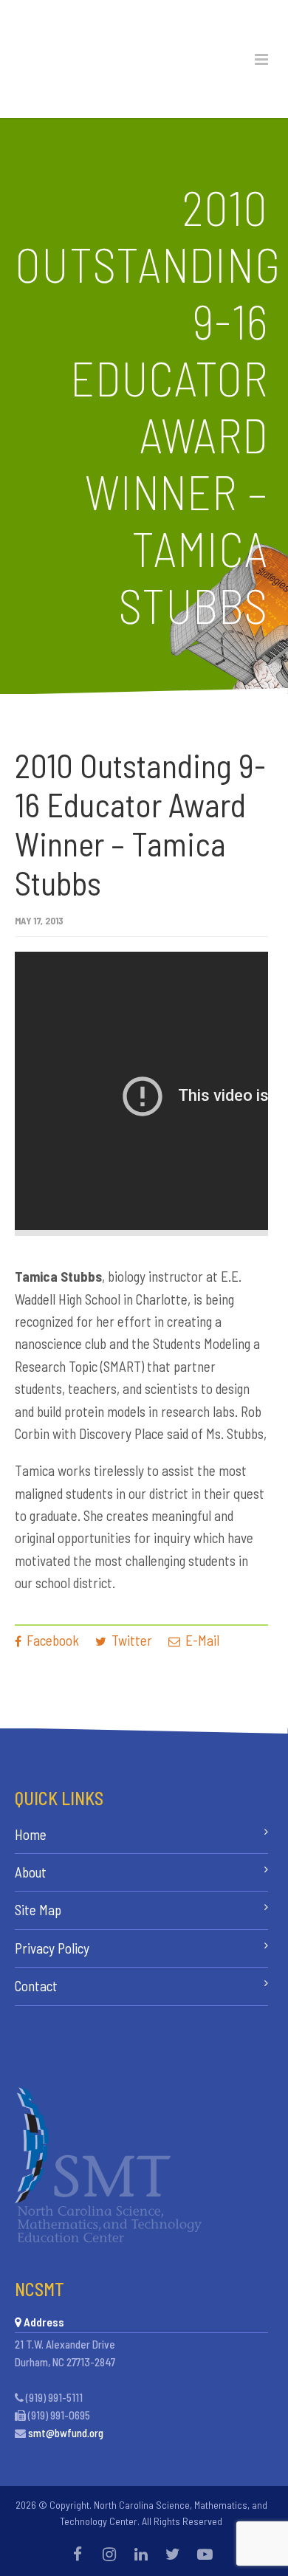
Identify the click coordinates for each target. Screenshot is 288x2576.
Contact (36, 1986)
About (31, 1872)
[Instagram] (109, 2554)
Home (31, 1834)
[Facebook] (78, 2554)
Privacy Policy (52, 1948)
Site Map (38, 1910)
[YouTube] (205, 2554)
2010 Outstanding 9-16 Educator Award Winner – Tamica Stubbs (140, 824)
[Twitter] (173, 2554)
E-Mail (201, 1640)
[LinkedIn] (141, 2554)
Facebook (51, 1640)
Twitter (130, 1640)
